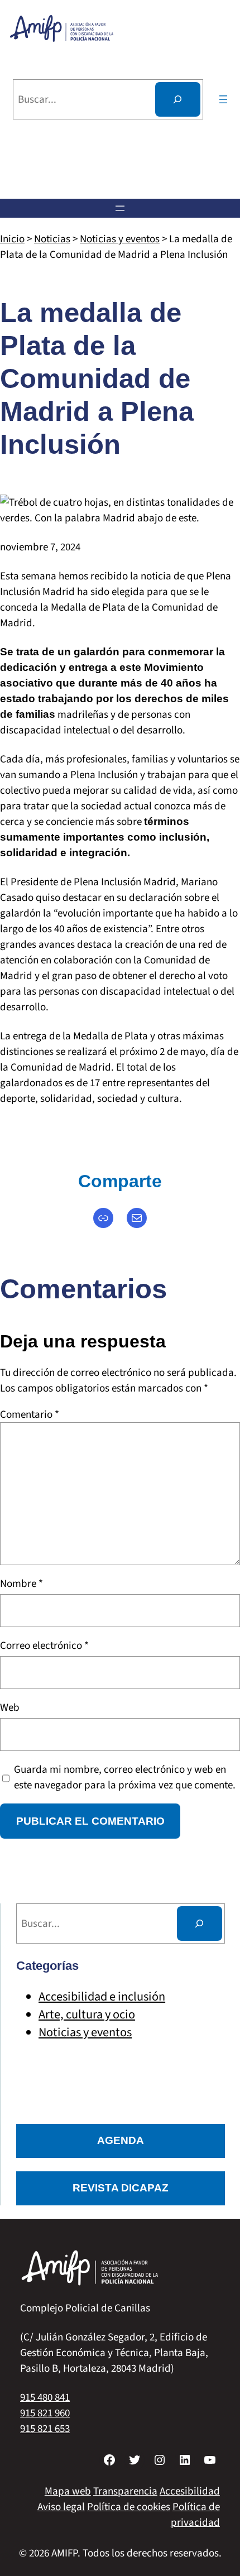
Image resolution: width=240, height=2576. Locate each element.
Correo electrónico (44, 1646)
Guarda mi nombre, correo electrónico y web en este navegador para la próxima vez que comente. (125, 1777)
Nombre (21, 1584)
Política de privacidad (195, 2515)
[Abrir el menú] (223, 99)
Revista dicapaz (121, 2188)
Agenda (121, 2140)
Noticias (52, 239)
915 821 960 (45, 2413)
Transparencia (125, 2491)
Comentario (30, 1414)
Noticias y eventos (120, 239)
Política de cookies (129, 2507)
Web (10, 1707)
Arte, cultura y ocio (87, 2014)
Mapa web (68, 2491)
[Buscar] (178, 99)
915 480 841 (45, 2397)
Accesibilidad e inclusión (102, 1997)
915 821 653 (45, 2429)
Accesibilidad (190, 2491)
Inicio (12, 239)
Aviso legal (61, 2507)
